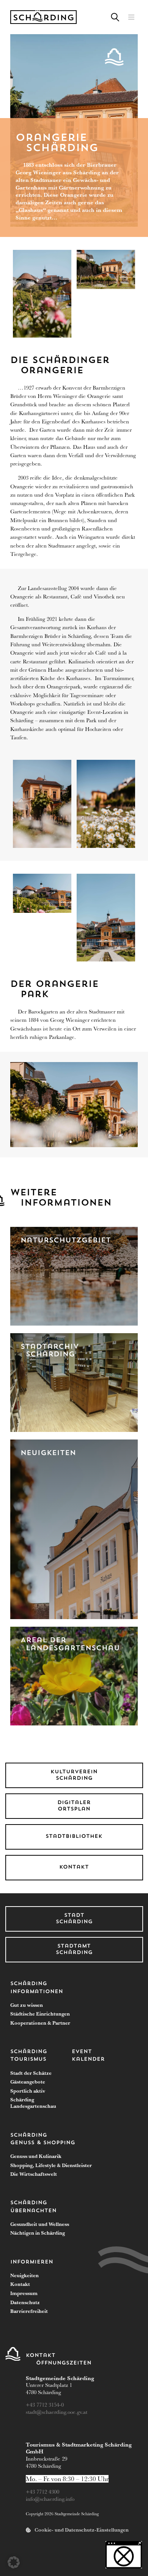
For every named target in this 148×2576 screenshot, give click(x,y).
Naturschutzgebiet (66, 1241)
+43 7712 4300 (43, 2492)
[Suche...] (115, 17)
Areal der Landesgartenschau (70, 1645)
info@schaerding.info (50, 2499)
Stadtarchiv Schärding (50, 1351)
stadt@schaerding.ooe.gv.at (57, 2412)
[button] (131, 17)
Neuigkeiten (48, 1453)
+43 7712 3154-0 (46, 2405)
